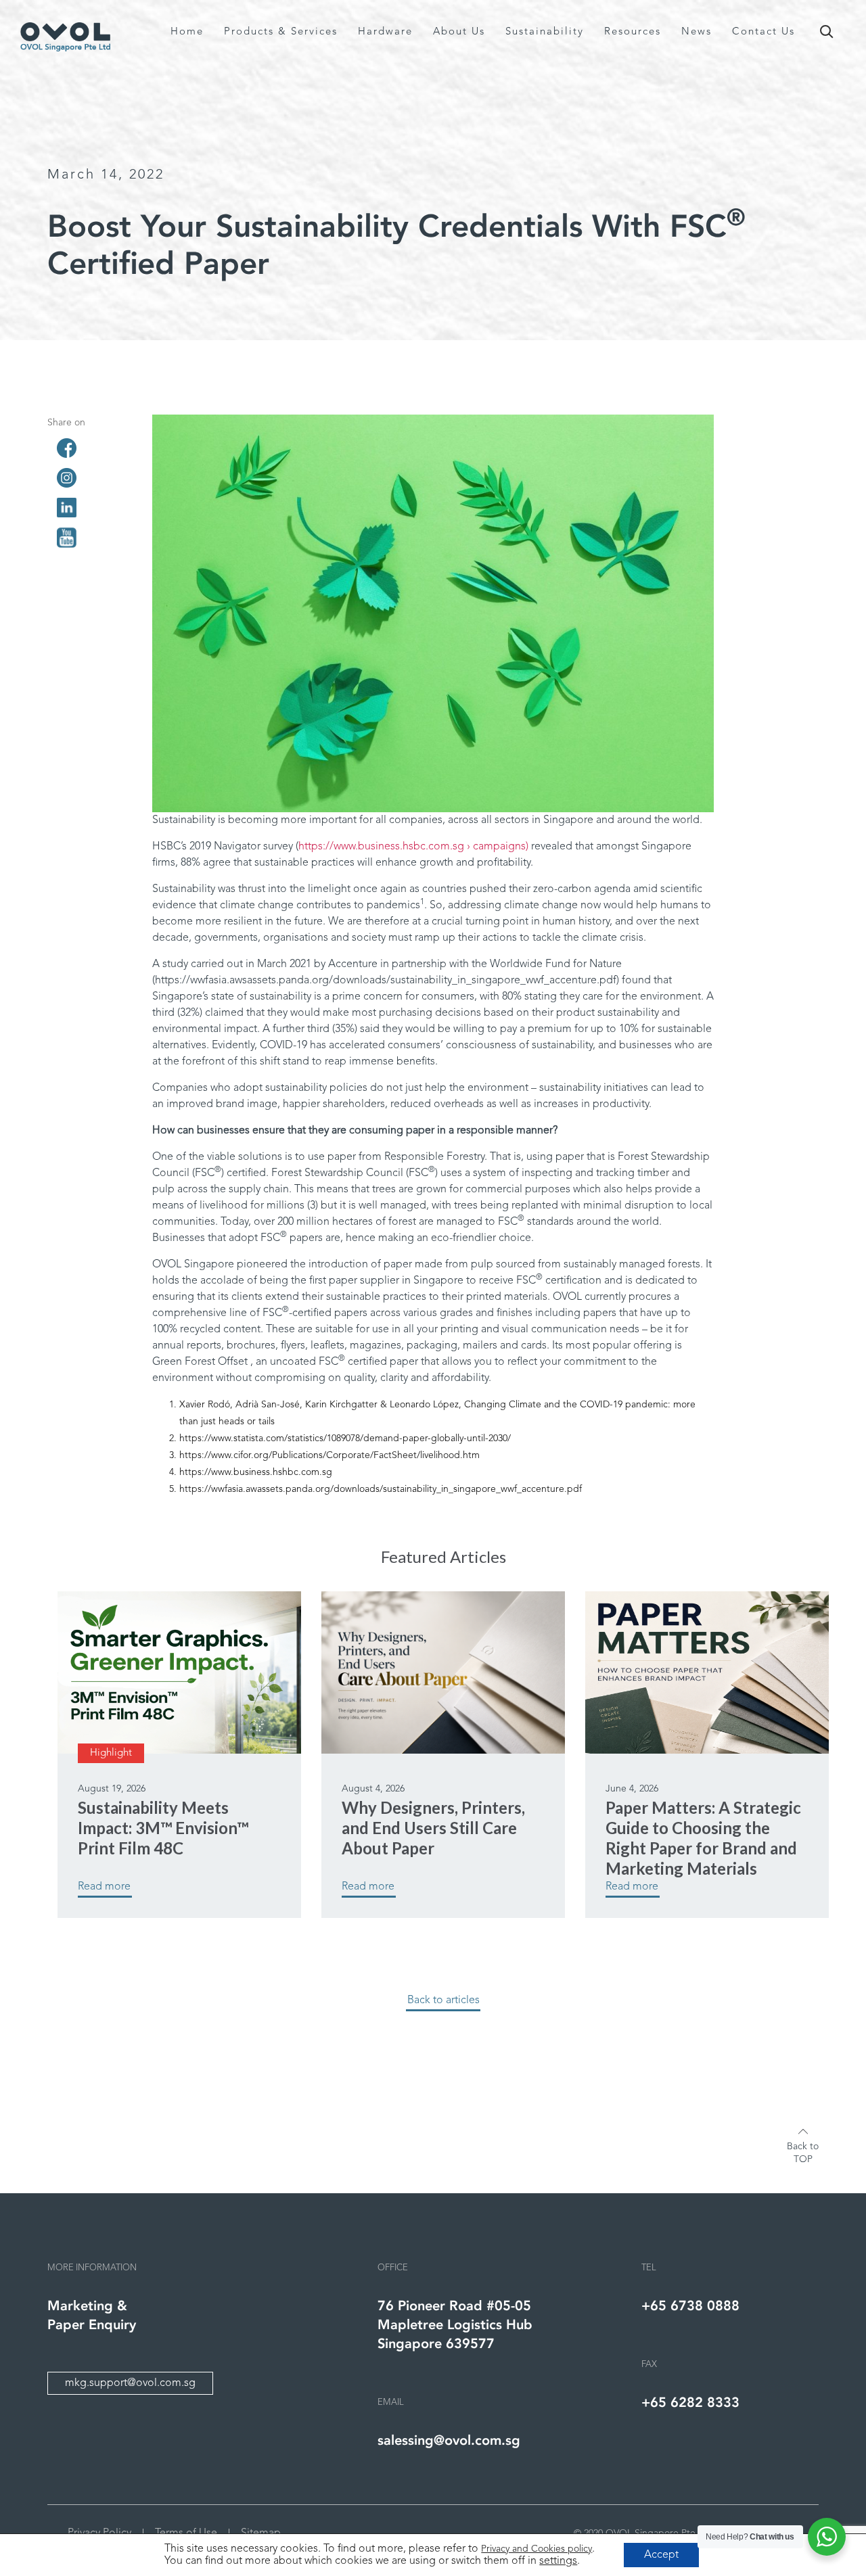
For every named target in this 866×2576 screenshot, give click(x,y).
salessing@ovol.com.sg (449, 2440)
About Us (459, 32)
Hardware (385, 32)
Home (187, 32)
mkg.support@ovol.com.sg (130, 2383)
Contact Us (764, 32)
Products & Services (281, 32)
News (697, 32)
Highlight (111, 1753)
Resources (633, 32)
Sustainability (545, 32)
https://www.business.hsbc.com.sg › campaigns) (415, 847)
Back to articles (443, 2000)
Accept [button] (661, 2555)
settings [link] (558, 2561)
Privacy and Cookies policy (537, 2549)
